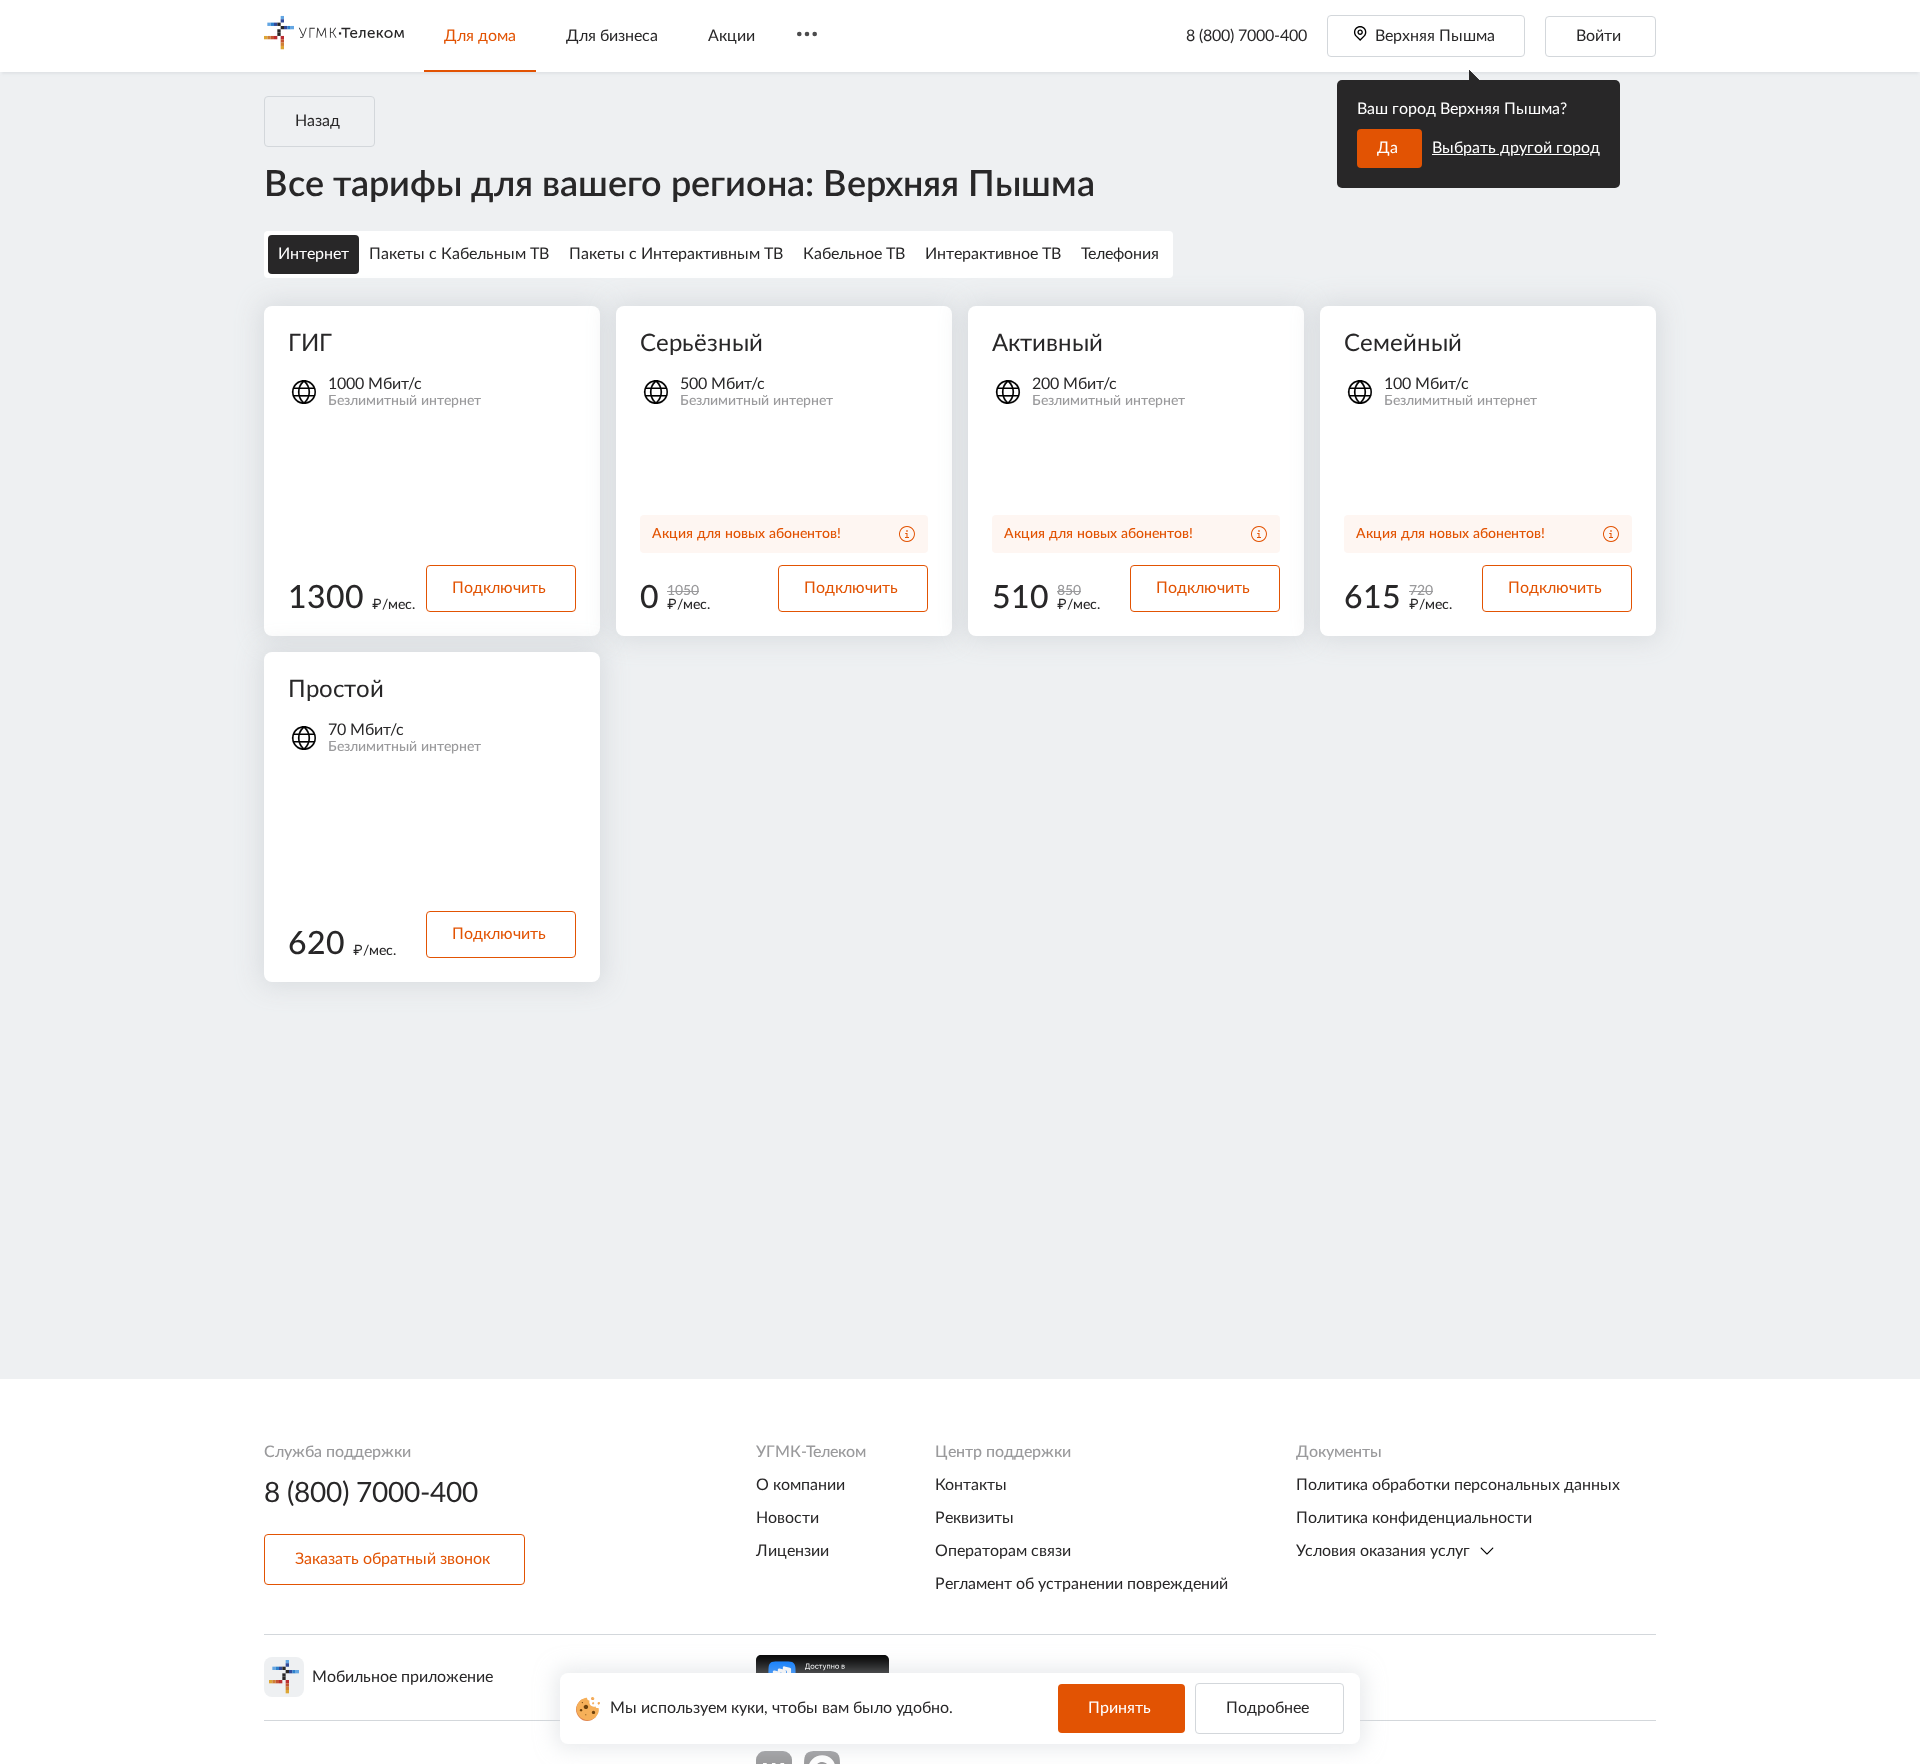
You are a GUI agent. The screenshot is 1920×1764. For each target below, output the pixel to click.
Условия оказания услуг (1383, 1551)
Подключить (499, 588)
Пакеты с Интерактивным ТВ (676, 254)
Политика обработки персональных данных (1458, 1485)
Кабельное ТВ (854, 254)
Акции (731, 36)
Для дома (480, 36)
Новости (787, 1518)
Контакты (971, 1485)
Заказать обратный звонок (392, 1559)
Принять (1119, 1708)
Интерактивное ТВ (993, 254)
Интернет (313, 254)
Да (1387, 148)
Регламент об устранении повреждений (1081, 1584)
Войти (1598, 36)
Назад (317, 121)
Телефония (1120, 254)
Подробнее (1267, 1708)
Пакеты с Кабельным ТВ (459, 254)
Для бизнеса (612, 36)
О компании (800, 1485)
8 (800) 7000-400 (1246, 36)
